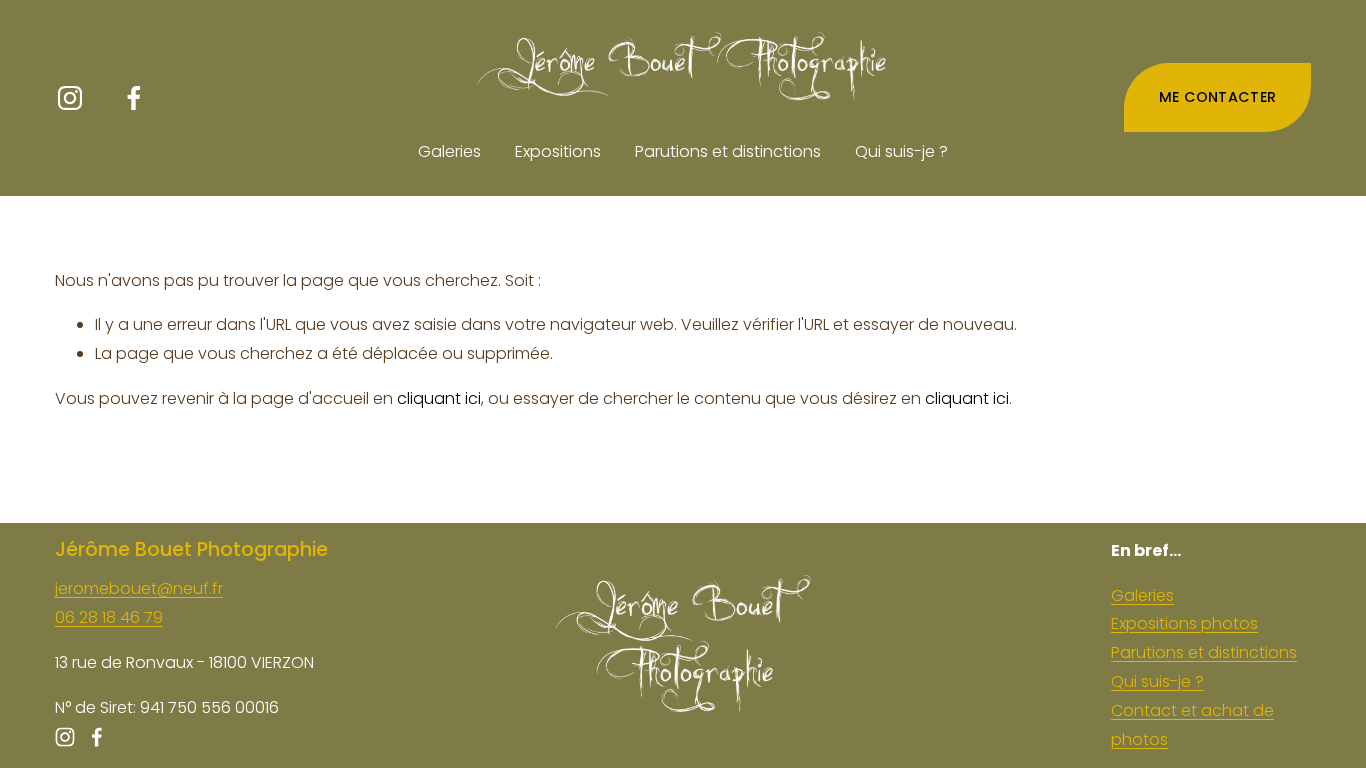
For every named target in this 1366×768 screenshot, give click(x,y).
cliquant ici (439, 398)
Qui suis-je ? (901, 151)
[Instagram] (70, 98)
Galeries (449, 151)
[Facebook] (134, 98)
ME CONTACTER (1217, 97)
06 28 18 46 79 (109, 617)
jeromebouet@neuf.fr (139, 588)
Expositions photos (1184, 623)
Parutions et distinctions (728, 151)
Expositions (558, 151)
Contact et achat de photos (1192, 725)
